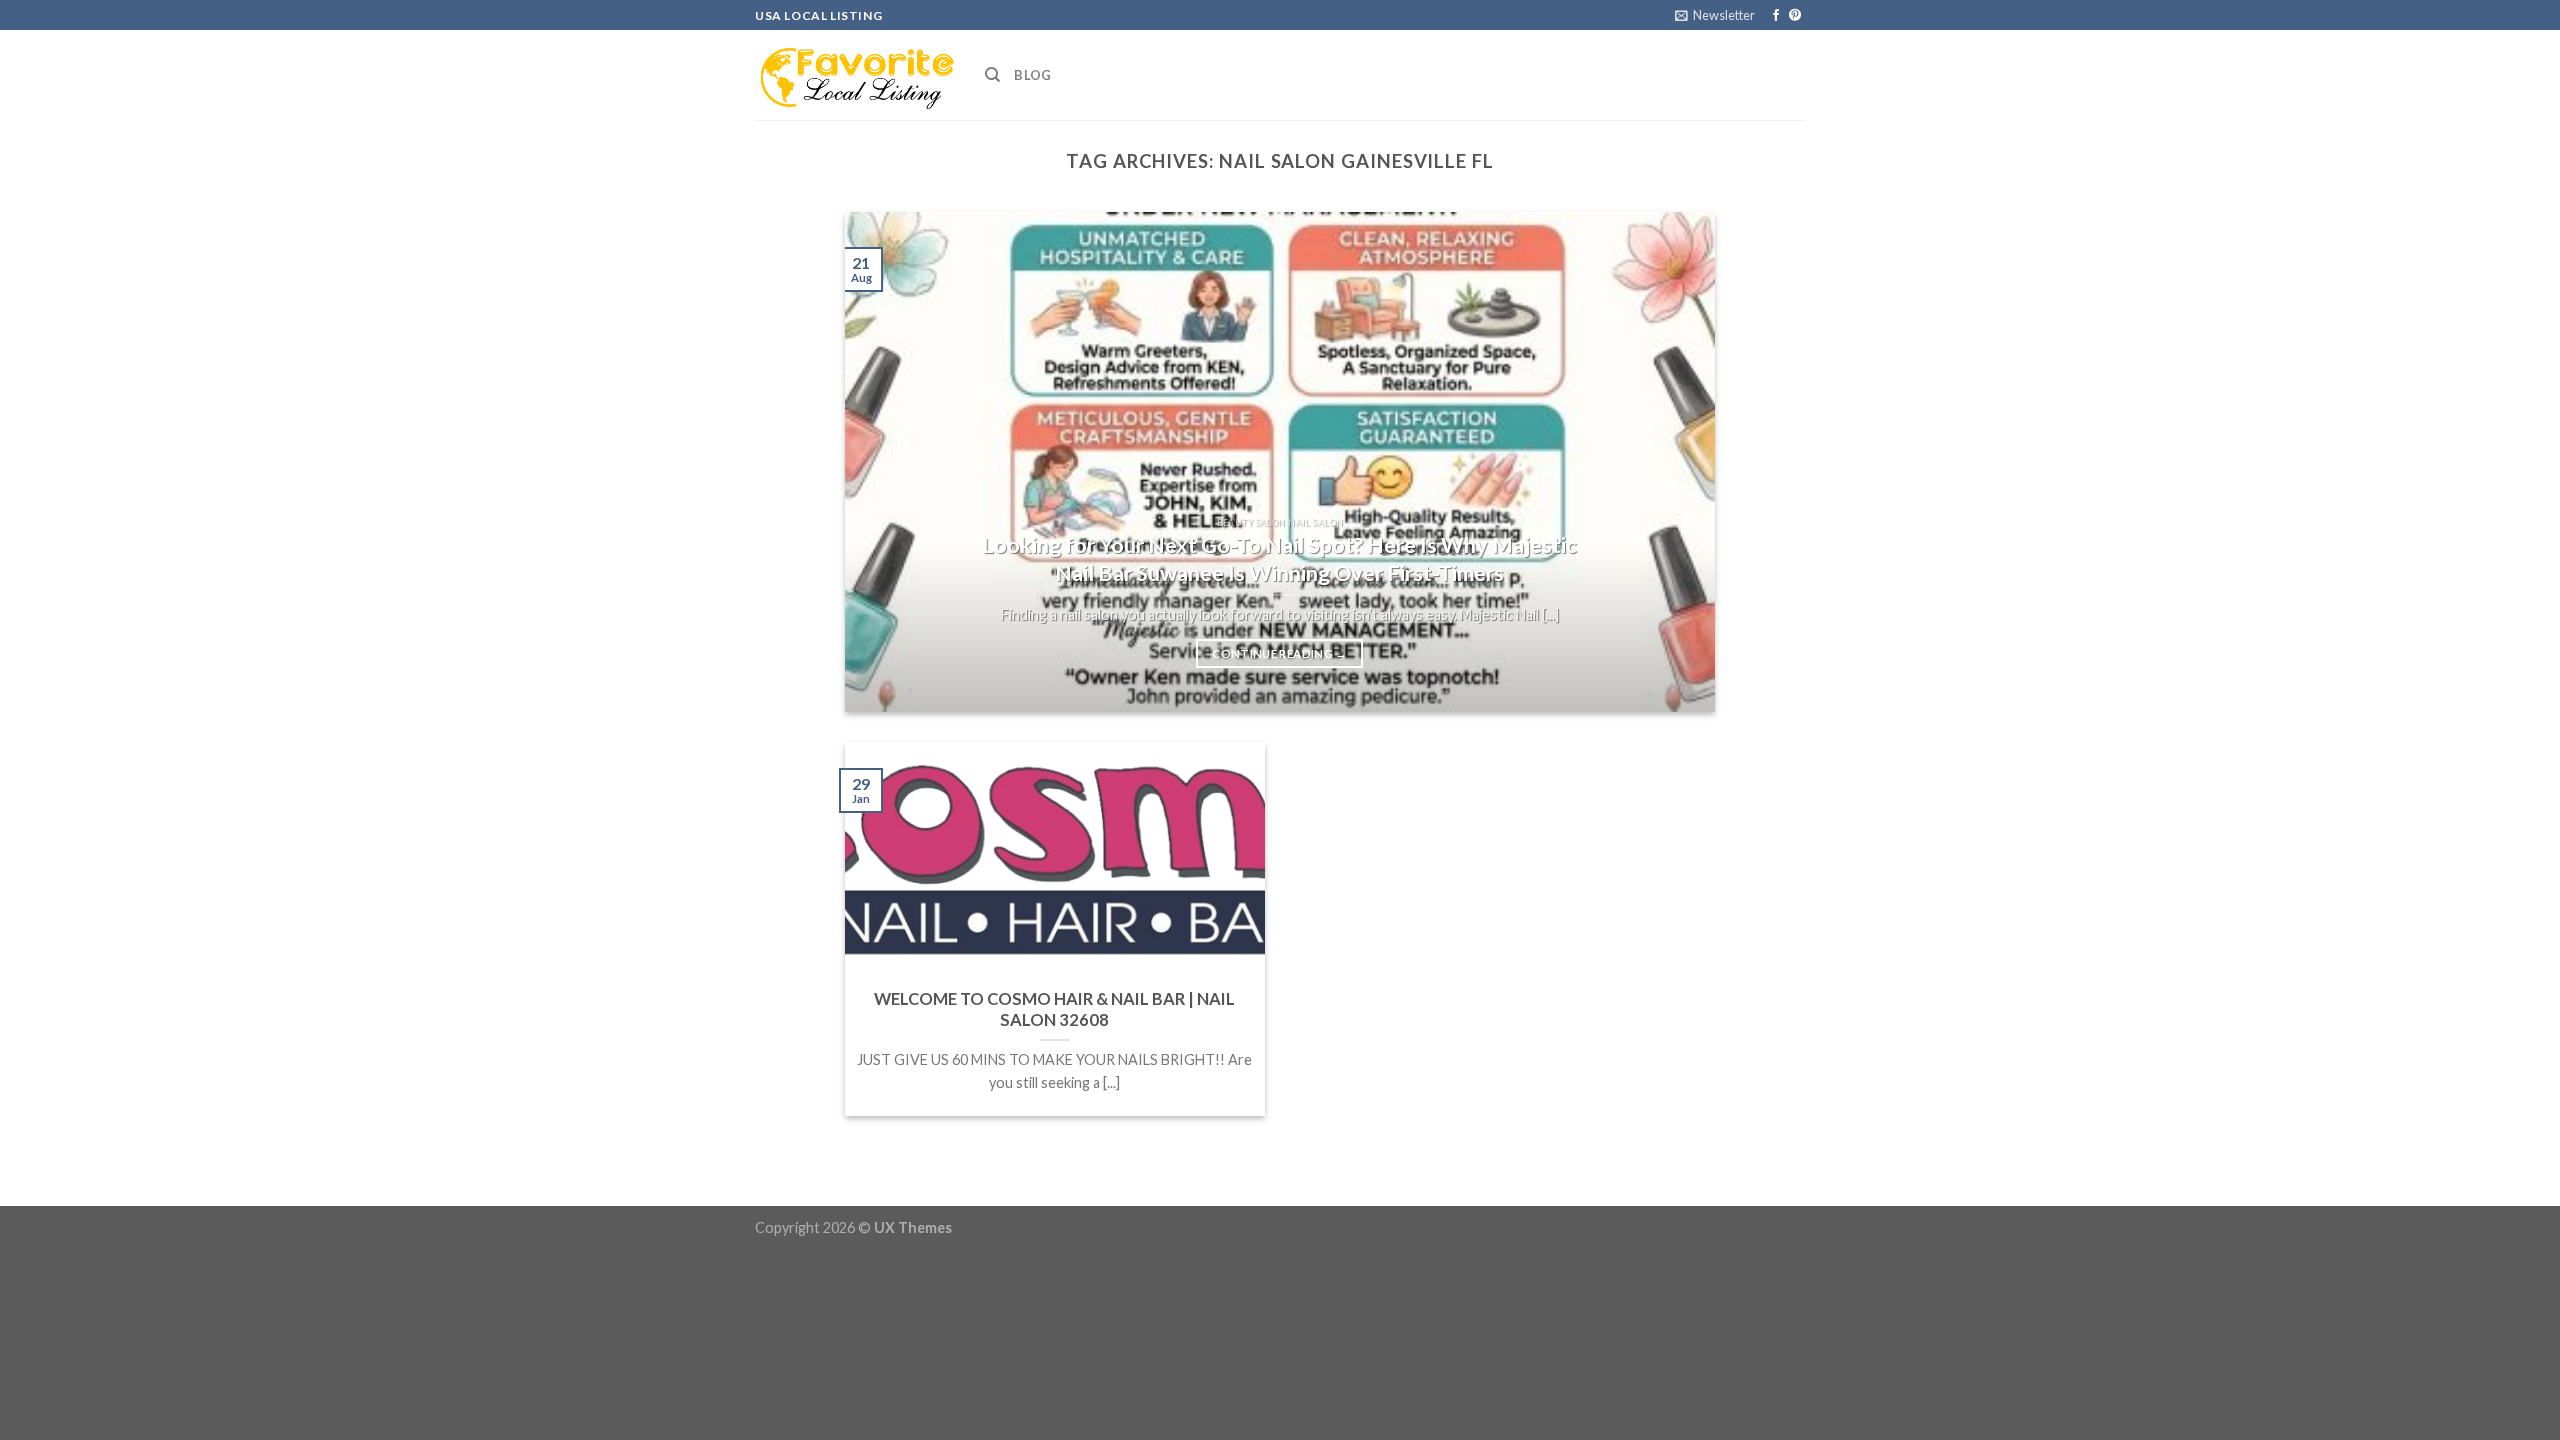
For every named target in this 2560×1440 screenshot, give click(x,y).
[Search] (992, 75)
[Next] (1672, 462)
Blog (1032, 75)
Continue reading (1279, 653)
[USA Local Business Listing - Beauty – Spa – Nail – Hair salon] (855, 75)
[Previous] (888, 462)
